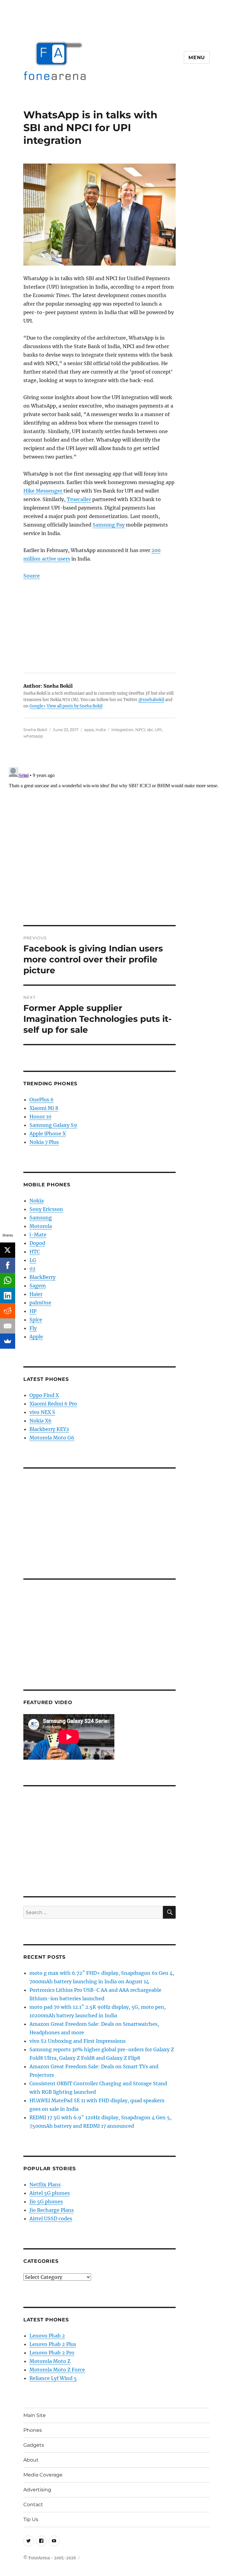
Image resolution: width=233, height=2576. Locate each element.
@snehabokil (151, 700)
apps (89, 730)
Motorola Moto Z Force (57, 2370)
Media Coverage (43, 2475)
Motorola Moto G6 (52, 1438)
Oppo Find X (44, 1395)
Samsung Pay (109, 525)
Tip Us (31, 2519)
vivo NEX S (42, 1412)
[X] (8, 1250)
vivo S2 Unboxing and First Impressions (78, 2041)
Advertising (37, 2490)
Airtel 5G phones (50, 2193)
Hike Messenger (43, 491)
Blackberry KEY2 (49, 1429)
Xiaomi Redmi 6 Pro (53, 1404)
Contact (33, 2505)
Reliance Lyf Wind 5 (53, 2378)
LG (33, 1260)
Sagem (38, 1286)
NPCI (140, 730)
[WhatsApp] (8, 1280)
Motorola (41, 1226)
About (31, 2460)
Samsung (41, 1218)
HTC (35, 1252)
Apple (36, 1337)
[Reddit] (8, 1311)
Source (32, 576)
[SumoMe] (8, 1341)
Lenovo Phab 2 (47, 2336)
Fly (33, 1328)
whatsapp (33, 736)
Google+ (38, 706)
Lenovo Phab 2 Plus (53, 2344)
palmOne (40, 1303)
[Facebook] (8, 1265)
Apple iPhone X (48, 1134)
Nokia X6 (41, 1421)
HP (33, 1311)
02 (32, 1269)
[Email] (8, 1326)
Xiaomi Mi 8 (44, 1108)
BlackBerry (42, 1277)
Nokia (37, 1201)
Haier (36, 1294)
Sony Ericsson (46, 1209)
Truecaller (79, 499)
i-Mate (38, 1235)
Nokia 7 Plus (44, 1142)
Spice (36, 1320)
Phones (33, 2430)
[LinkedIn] (8, 1296)
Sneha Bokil (35, 730)
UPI (158, 730)
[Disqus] (116, 841)
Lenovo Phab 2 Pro (52, 2353)
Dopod (37, 1243)
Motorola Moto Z (50, 2361)
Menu (197, 58)
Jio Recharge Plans (52, 2210)
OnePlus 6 (42, 1100)
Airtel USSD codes (51, 2218)
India (101, 730)
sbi (150, 730)
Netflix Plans (45, 2185)
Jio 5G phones (46, 2201)
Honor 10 (40, 1117)
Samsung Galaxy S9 (53, 1125)
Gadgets (34, 2445)
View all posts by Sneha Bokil (75, 706)
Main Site (35, 2415)
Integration (122, 730)
